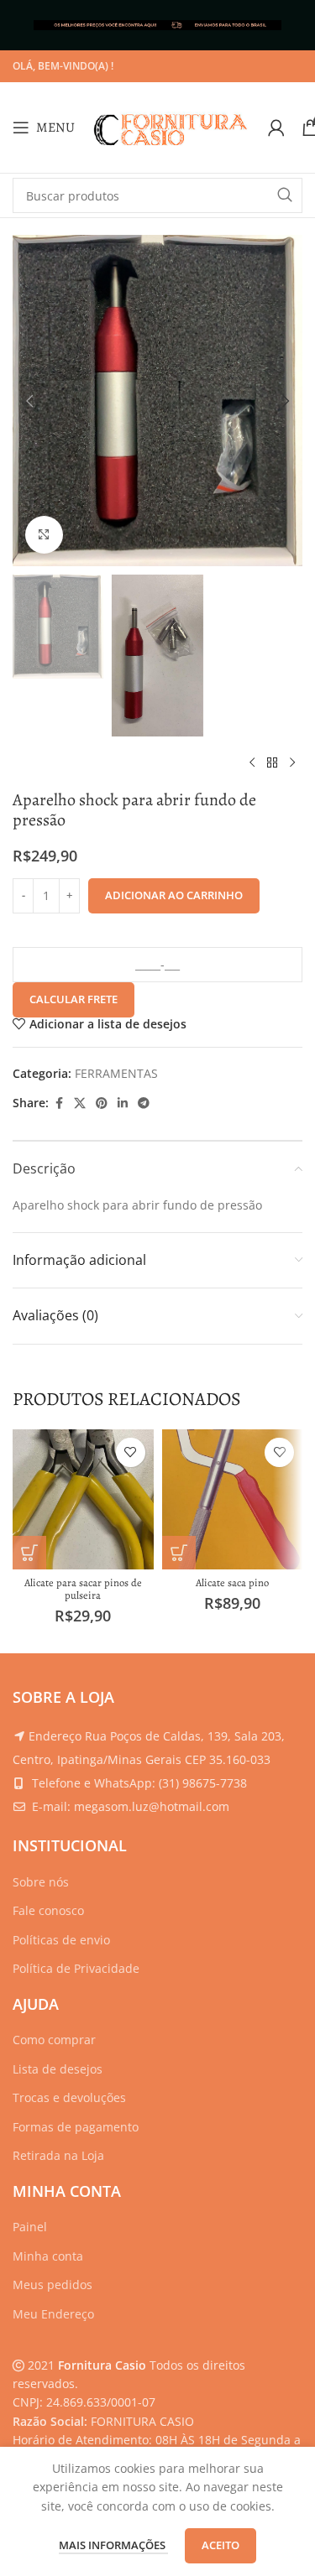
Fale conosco (48, 1910)
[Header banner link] (157, 25)
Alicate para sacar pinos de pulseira (83, 1589)
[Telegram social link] (144, 1103)
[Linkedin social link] (123, 1103)
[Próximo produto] (292, 763)
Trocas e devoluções (69, 2097)
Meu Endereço (53, 2314)
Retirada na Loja (58, 2155)
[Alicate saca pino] (233, 1500)
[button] (29, 401)
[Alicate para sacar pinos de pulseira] (83, 1500)
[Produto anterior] (252, 763)
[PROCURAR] (285, 195)
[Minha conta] (276, 127)
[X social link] (80, 1103)
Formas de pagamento (76, 2127)
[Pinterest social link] (102, 1103)
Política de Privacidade (76, 1968)
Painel (30, 2227)
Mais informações (113, 2545)
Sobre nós (41, 1882)
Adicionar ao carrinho (174, 895)
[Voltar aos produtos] (272, 763)
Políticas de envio (61, 1940)
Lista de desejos (58, 2069)
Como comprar (54, 2040)
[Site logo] (171, 126)
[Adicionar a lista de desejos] (131, 1452)
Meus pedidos (52, 2285)
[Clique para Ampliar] (44, 535)
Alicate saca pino (232, 1582)
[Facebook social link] (59, 1103)
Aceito (220, 2545)
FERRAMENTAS (116, 1073)
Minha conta (48, 2256)
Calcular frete (73, 999)
